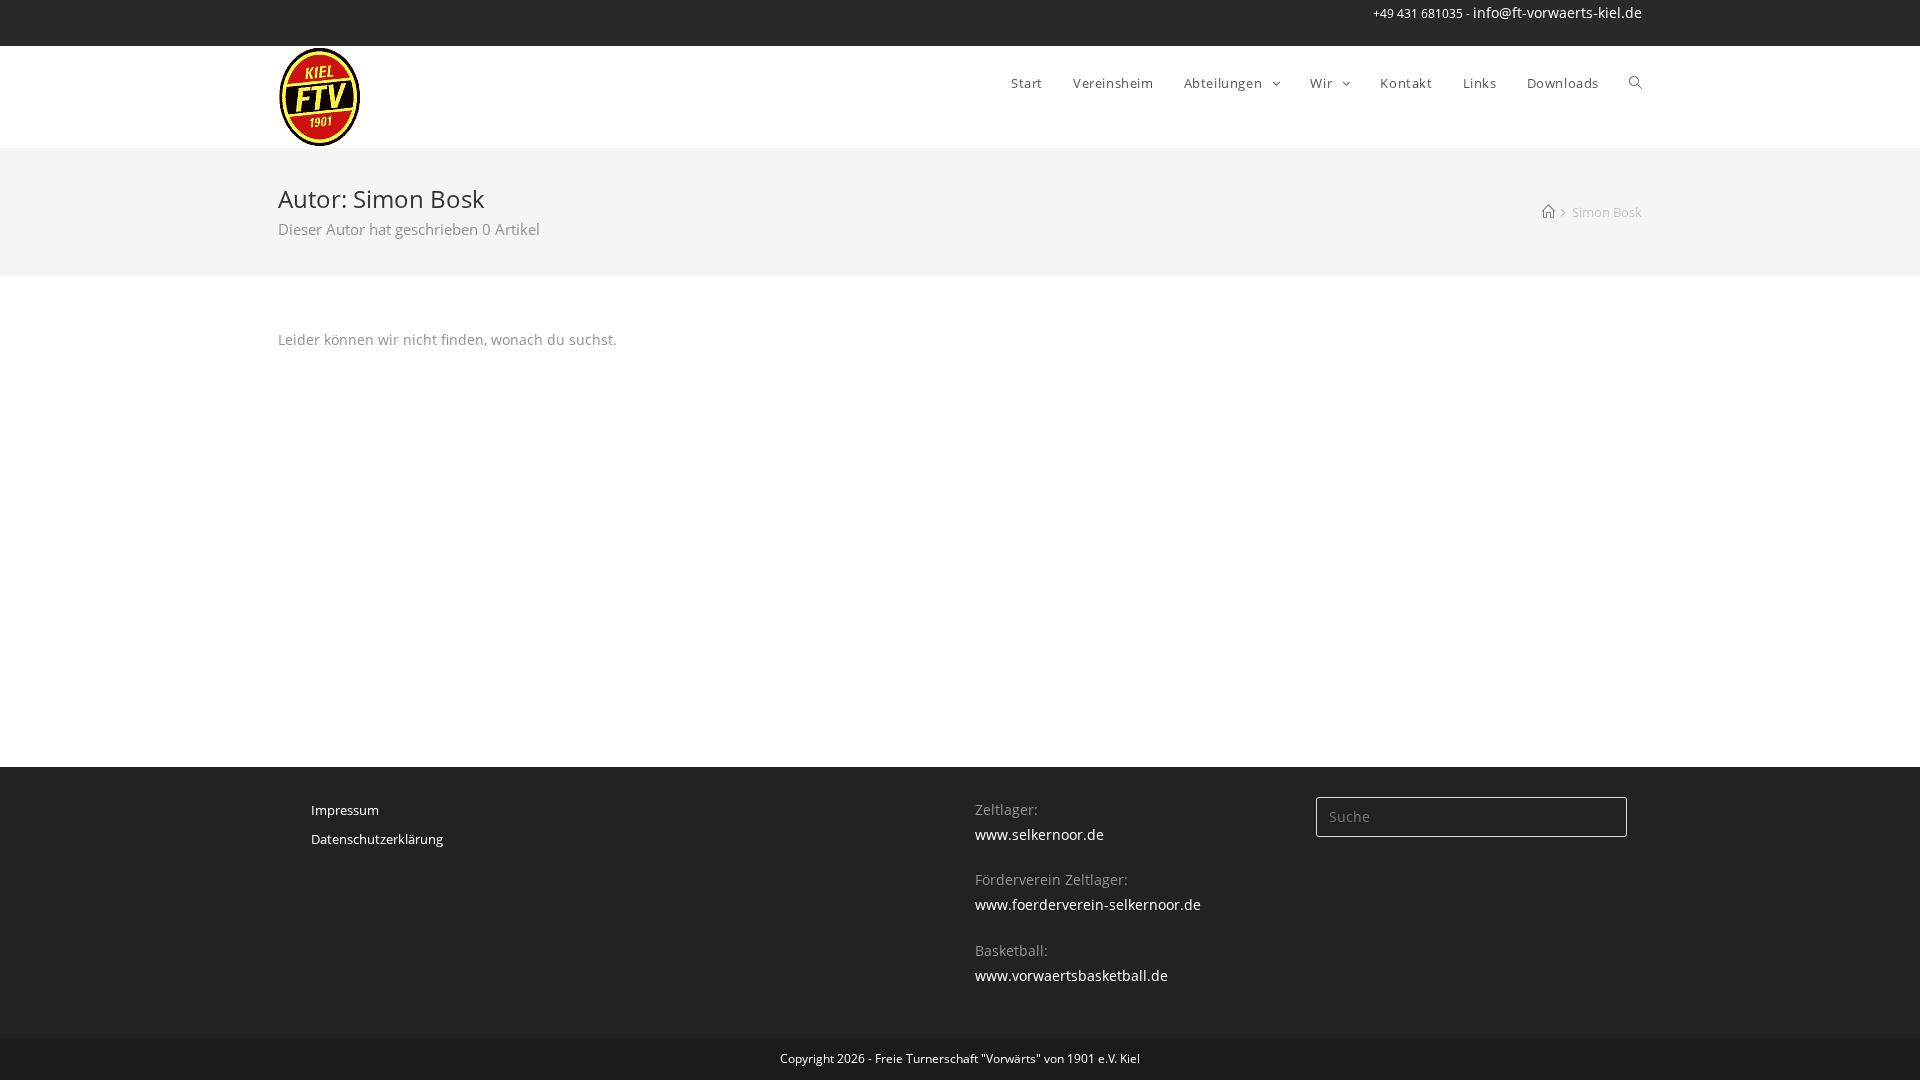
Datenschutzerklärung (377, 839)
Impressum (345, 810)
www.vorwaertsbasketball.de (1071, 975)
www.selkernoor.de (1039, 834)
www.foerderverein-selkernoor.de (1088, 904)
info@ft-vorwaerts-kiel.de (1557, 12)
